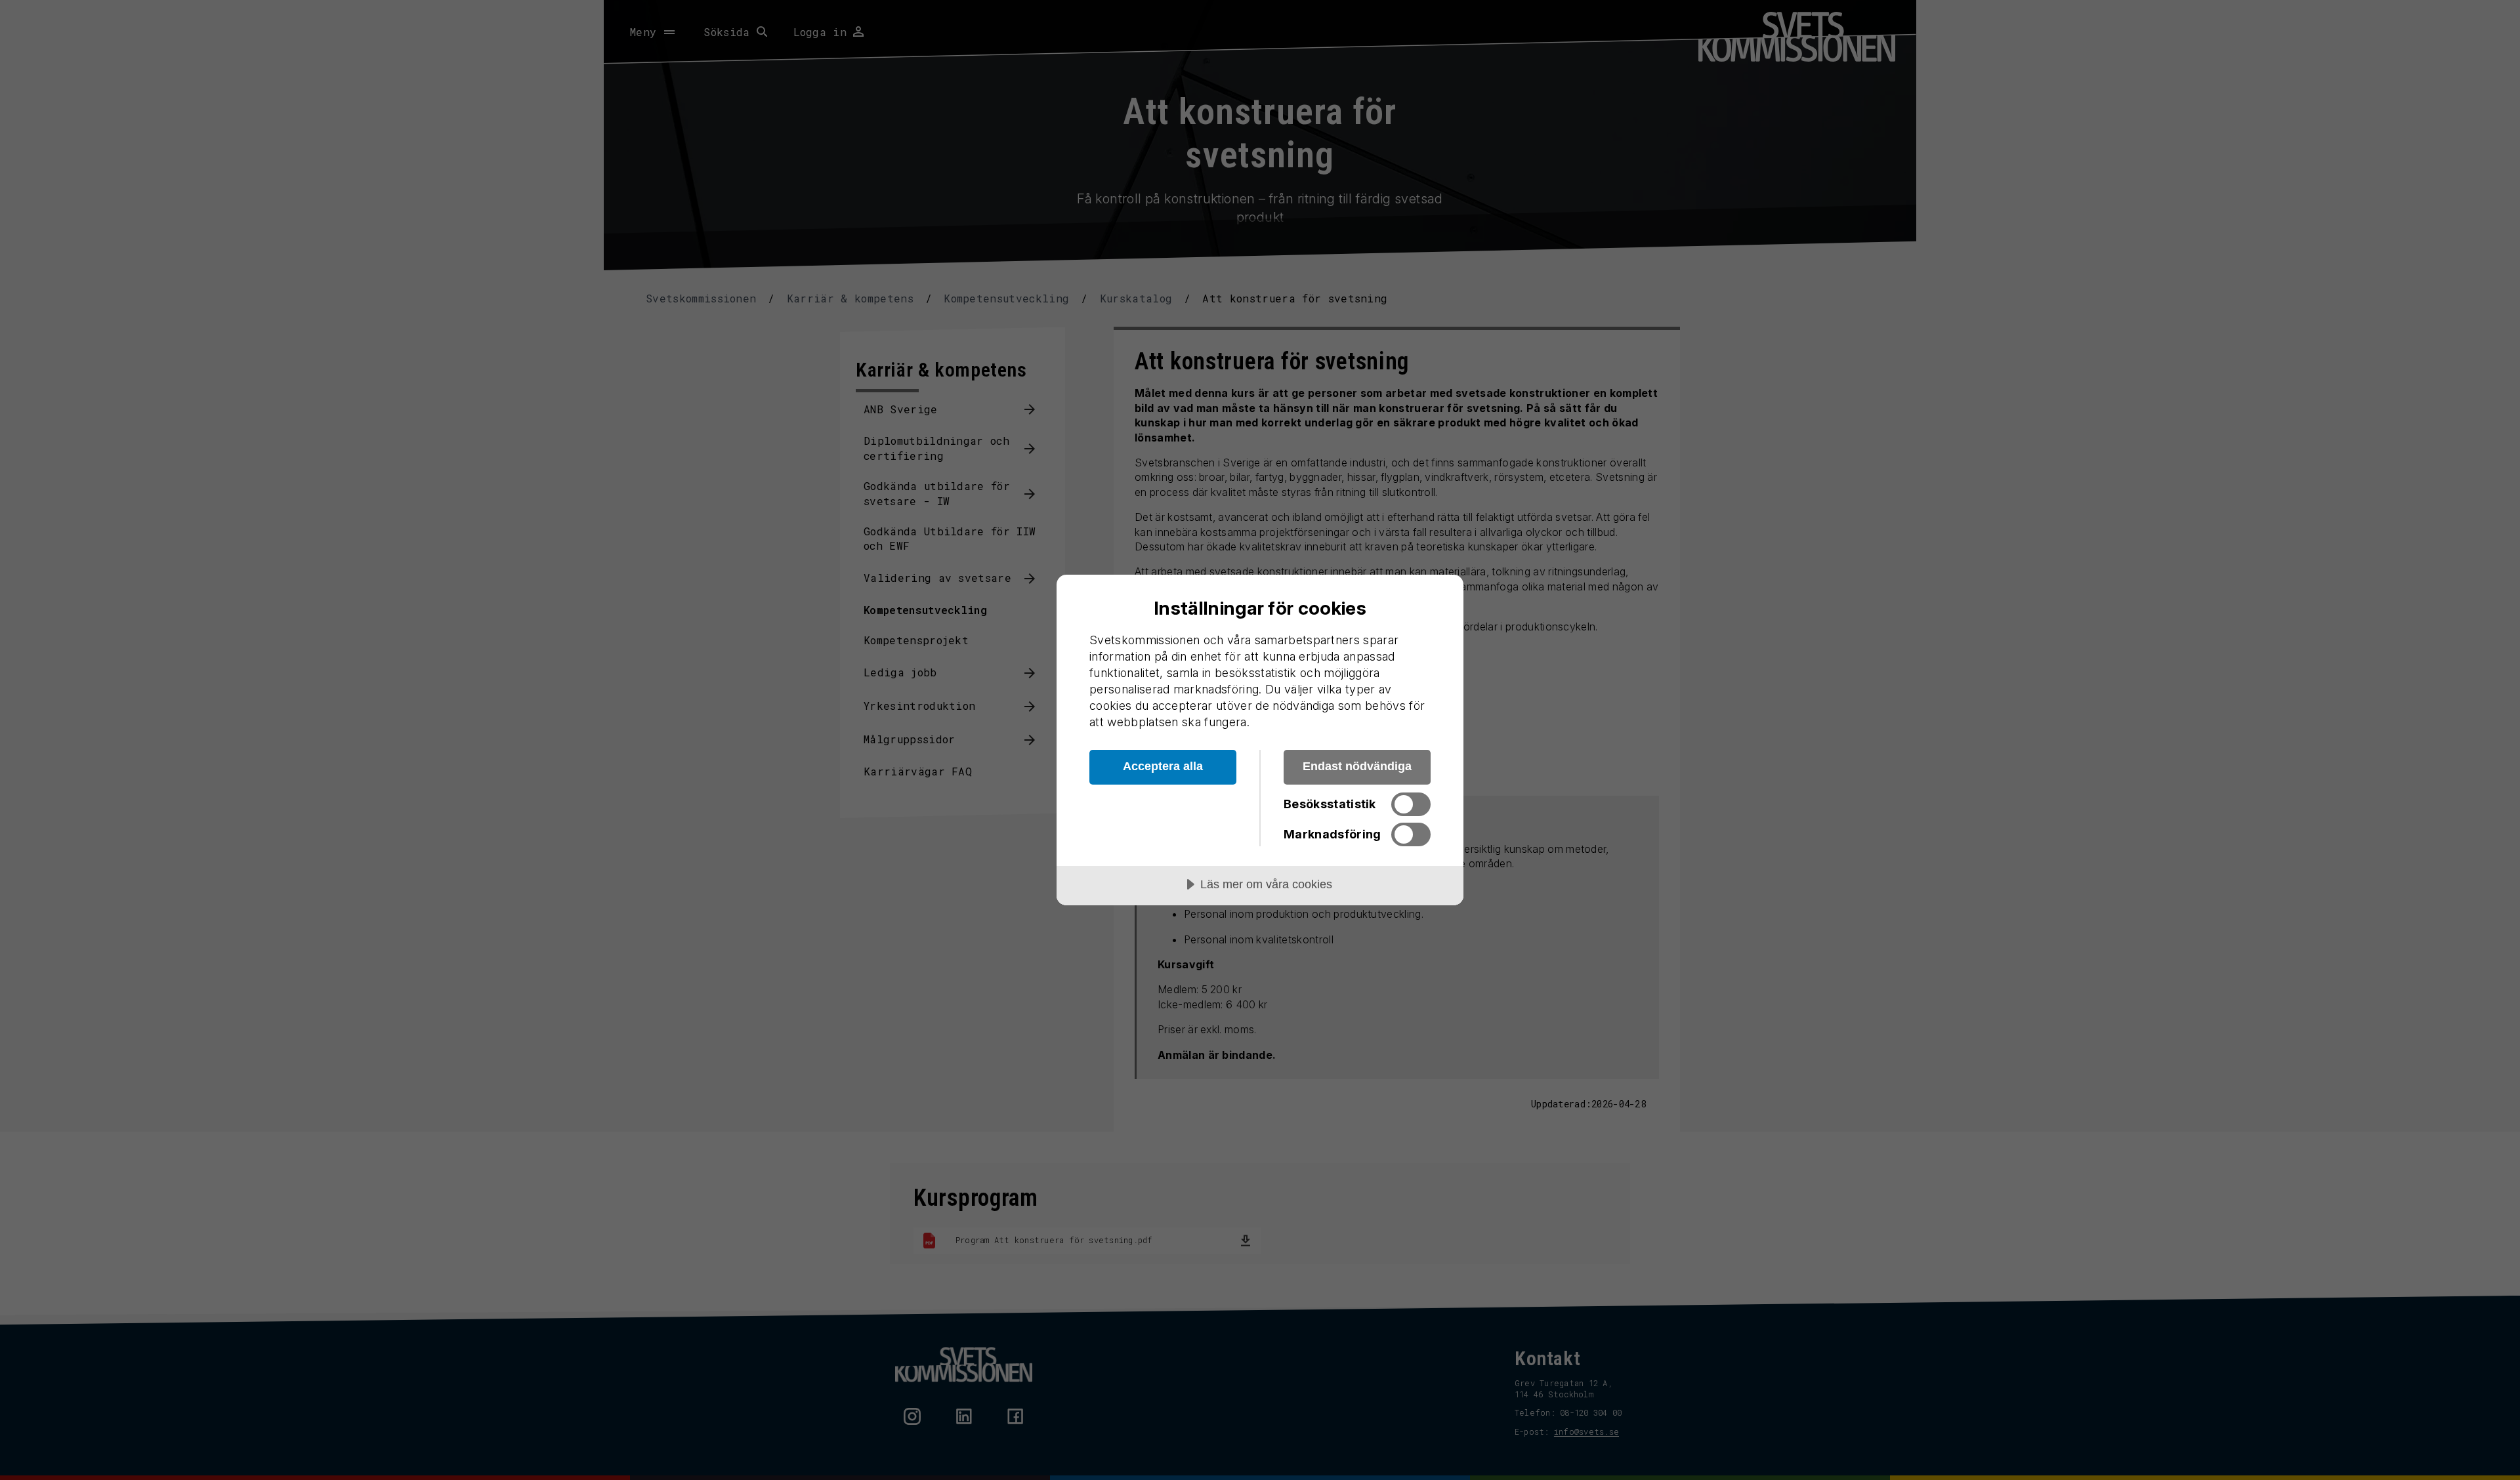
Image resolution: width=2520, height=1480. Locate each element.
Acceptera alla (1163, 766)
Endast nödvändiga (1357, 766)
